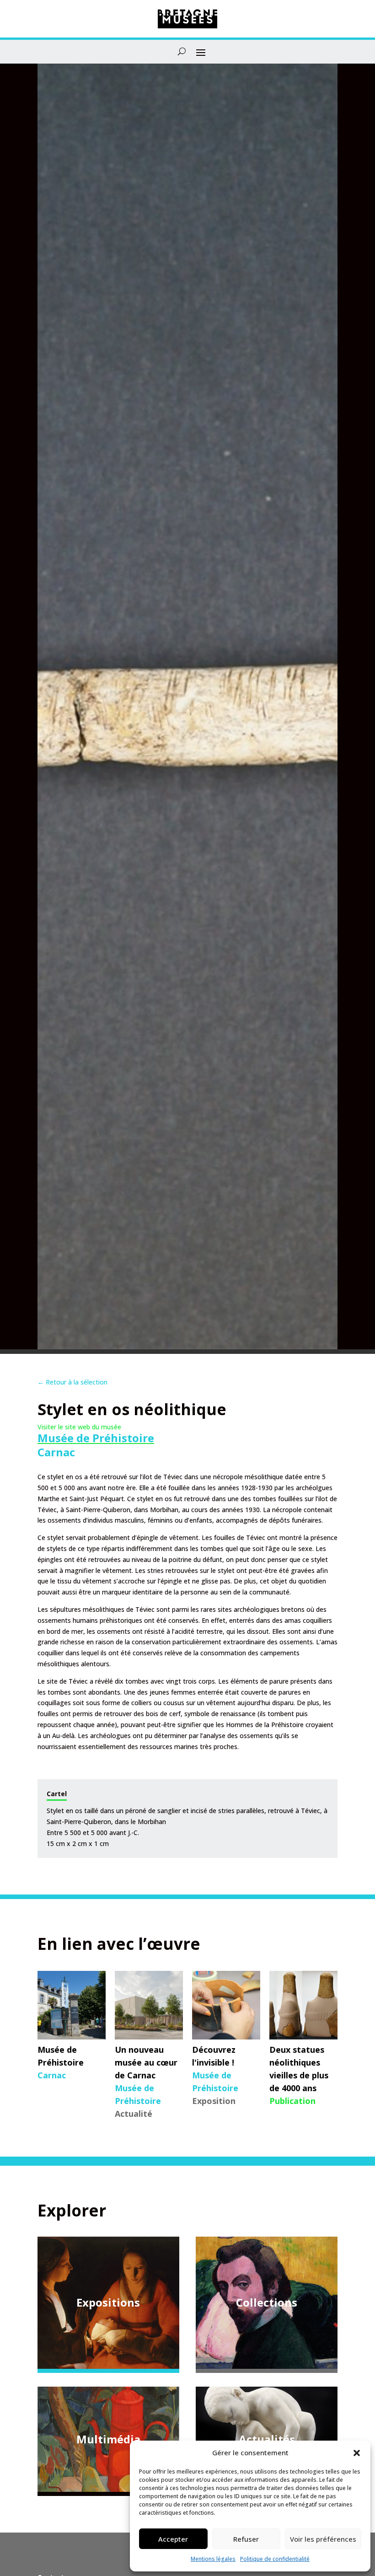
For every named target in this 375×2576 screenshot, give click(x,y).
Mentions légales (213, 2559)
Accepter (173, 2539)
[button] (357, 2453)
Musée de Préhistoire (96, 1438)
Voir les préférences (323, 2539)
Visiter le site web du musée (79, 1427)
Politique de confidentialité (275, 2559)
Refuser (246, 2539)
